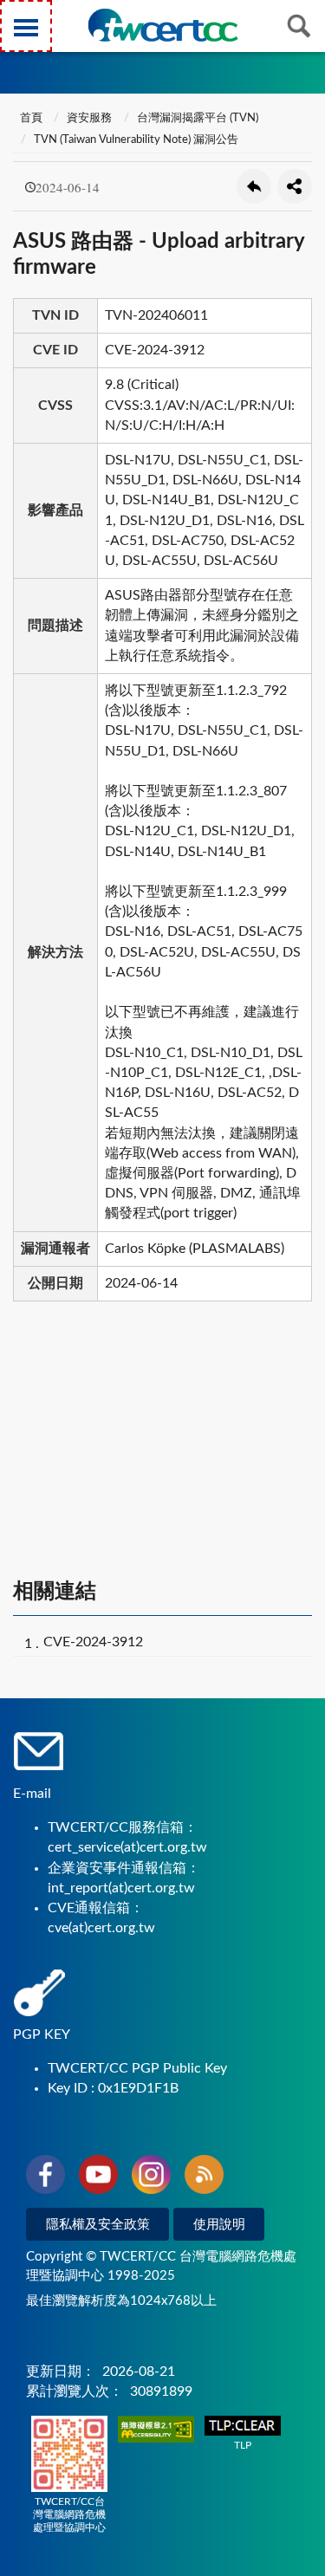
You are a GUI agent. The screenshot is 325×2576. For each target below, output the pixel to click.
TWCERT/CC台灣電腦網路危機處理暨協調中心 (69, 2514)
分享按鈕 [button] (295, 186)
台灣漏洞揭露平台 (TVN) (198, 118)
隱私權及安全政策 (98, 2225)
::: (16, 16)
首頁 (30, 118)
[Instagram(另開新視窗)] (151, 2177)
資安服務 (89, 118)
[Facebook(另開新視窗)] (45, 2177)
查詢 (299, 26)
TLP (243, 2445)
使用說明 (219, 2225)
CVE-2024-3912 (93, 1642)
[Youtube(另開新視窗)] (98, 2177)
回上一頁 (254, 186)
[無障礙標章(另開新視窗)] (156, 2431)
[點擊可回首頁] (162, 25)
